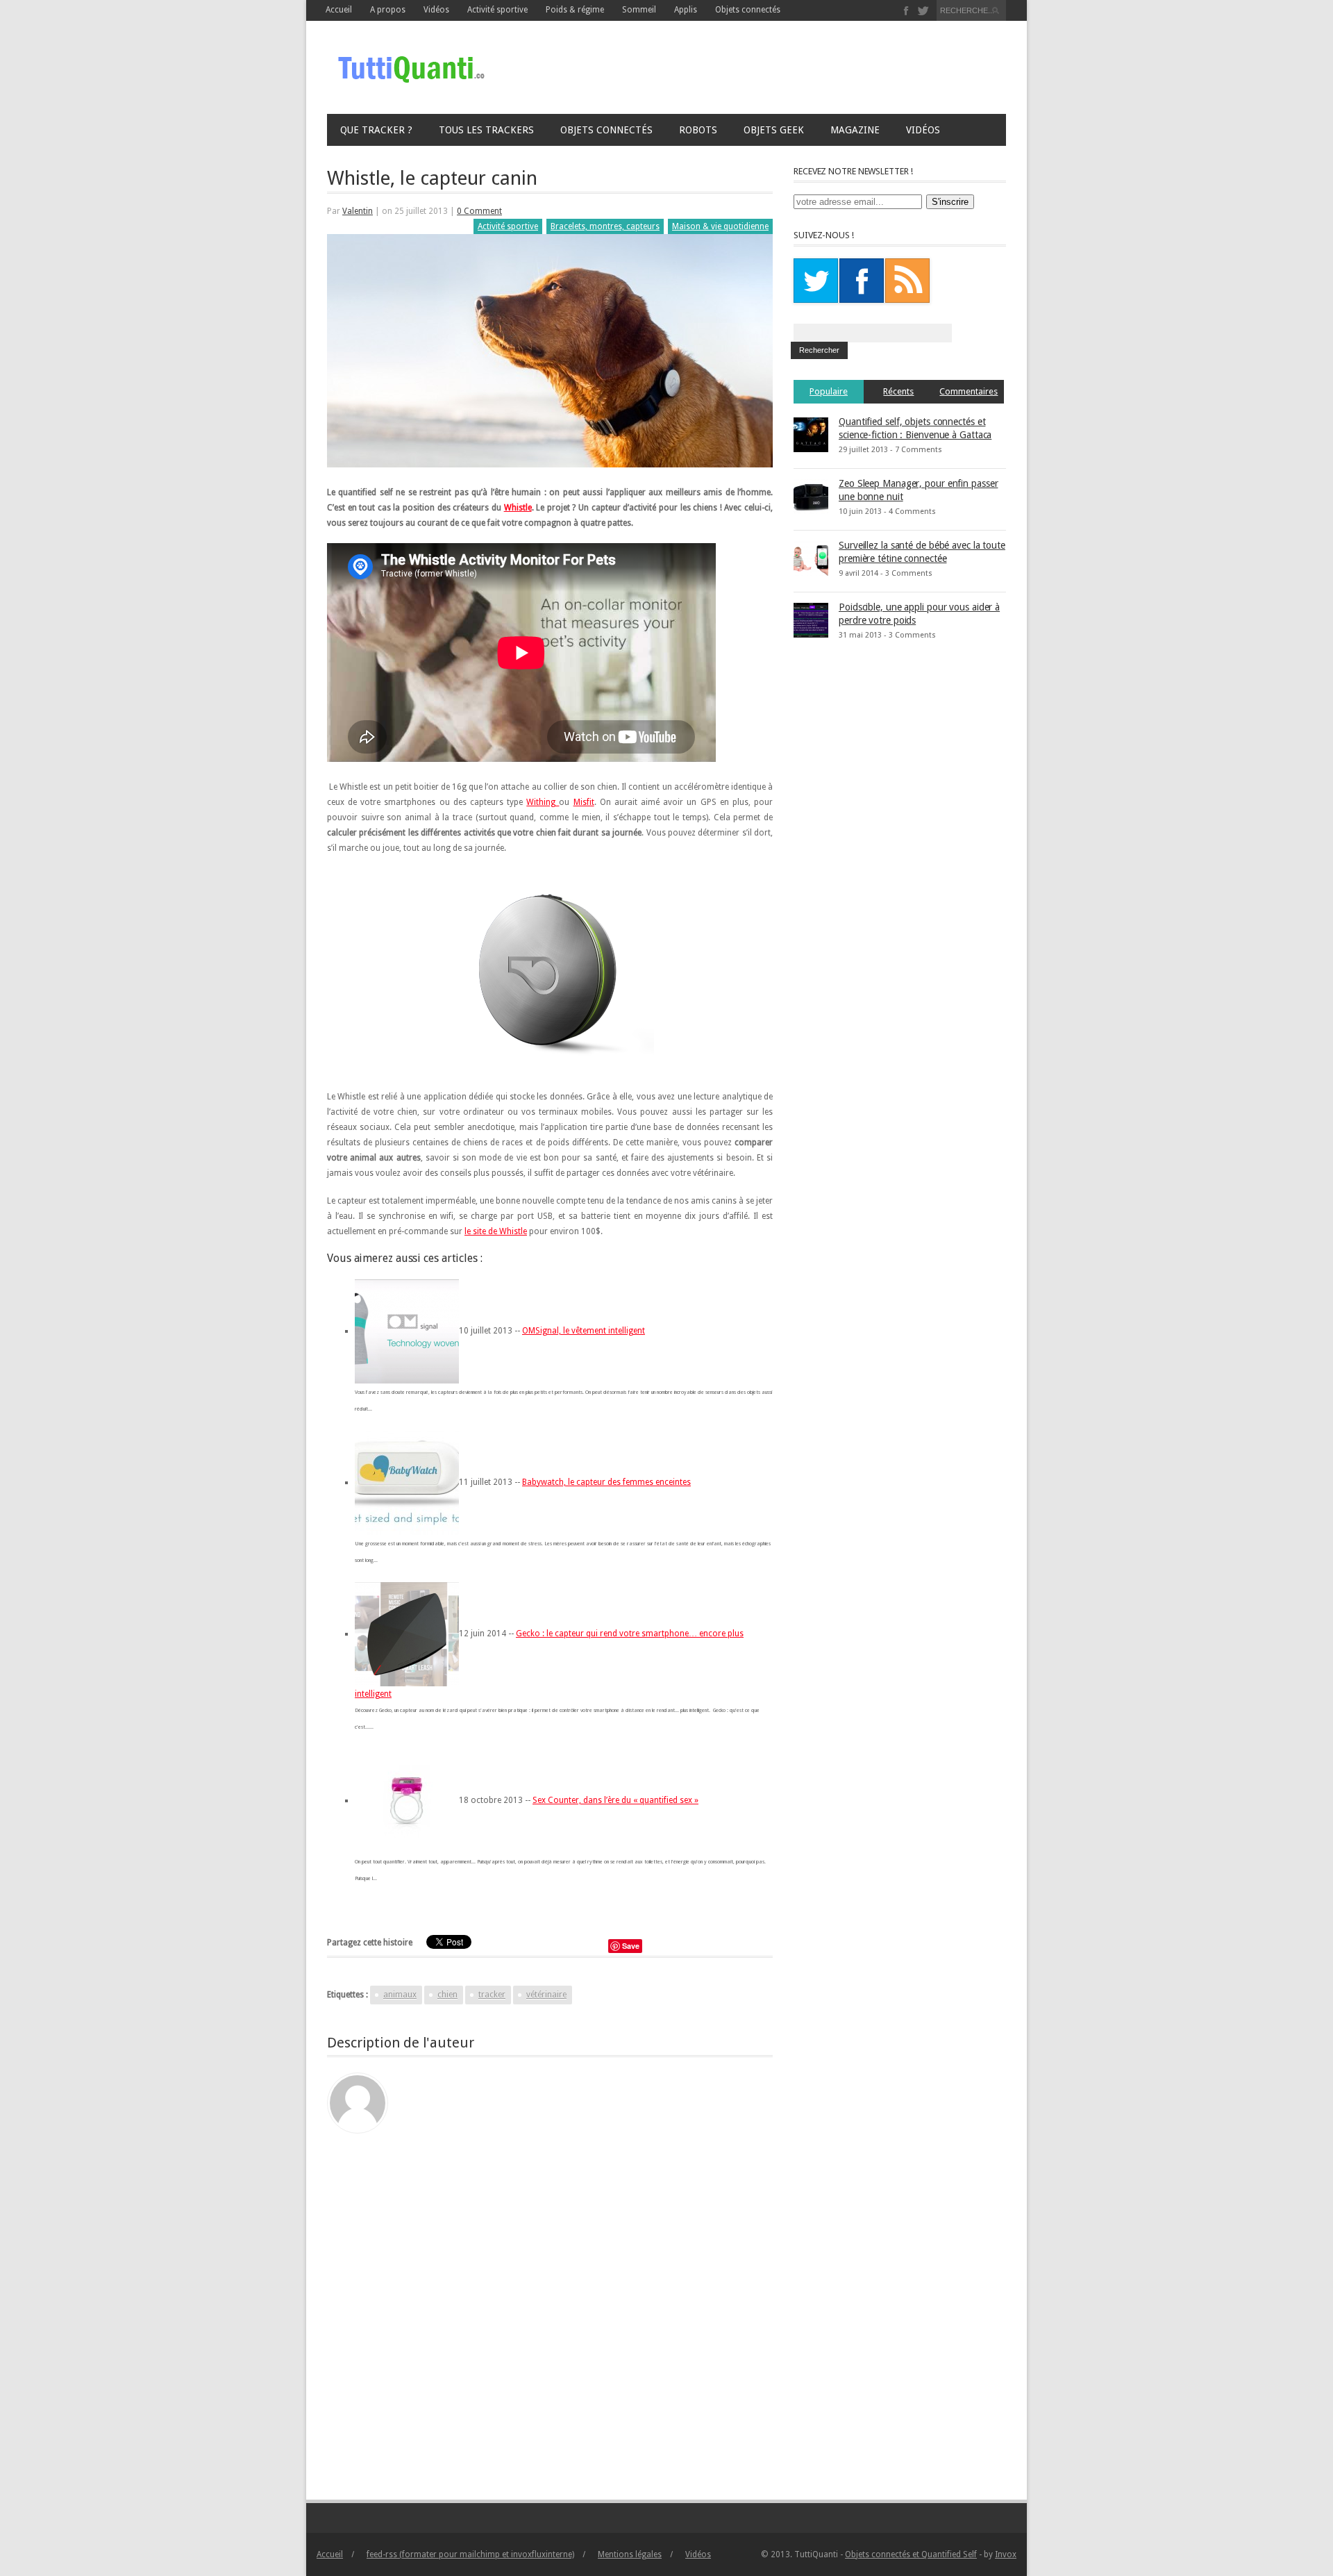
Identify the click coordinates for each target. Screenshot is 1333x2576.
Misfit (584, 802)
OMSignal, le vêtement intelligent (584, 1331)
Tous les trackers (486, 130)
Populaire (829, 391)
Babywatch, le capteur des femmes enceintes (606, 1482)
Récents (898, 391)
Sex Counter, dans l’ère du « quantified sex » (615, 1800)
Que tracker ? (376, 130)
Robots (698, 130)
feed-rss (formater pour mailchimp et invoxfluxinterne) (470, 2554)
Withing (543, 802)
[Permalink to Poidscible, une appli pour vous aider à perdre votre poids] (811, 620)
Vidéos (923, 130)
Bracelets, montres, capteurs (605, 226)
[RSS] (907, 281)
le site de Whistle (496, 1231)
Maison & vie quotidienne (720, 226)
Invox (1006, 2554)
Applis (686, 10)
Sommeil (639, 10)
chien (447, 1995)
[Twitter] (923, 11)
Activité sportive (497, 10)
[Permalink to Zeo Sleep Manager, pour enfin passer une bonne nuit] (811, 496)
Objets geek (774, 130)
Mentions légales (630, 2554)
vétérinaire (546, 1995)
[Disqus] (550, 2307)
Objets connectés (748, 10)
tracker (492, 1995)
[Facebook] (906, 11)
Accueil (339, 10)
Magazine (855, 130)
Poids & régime (575, 10)
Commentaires (969, 391)
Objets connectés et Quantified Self (911, 2554)
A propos (388, 10)
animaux (400, 1995)
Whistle (518, 508)
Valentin (358, 211)
